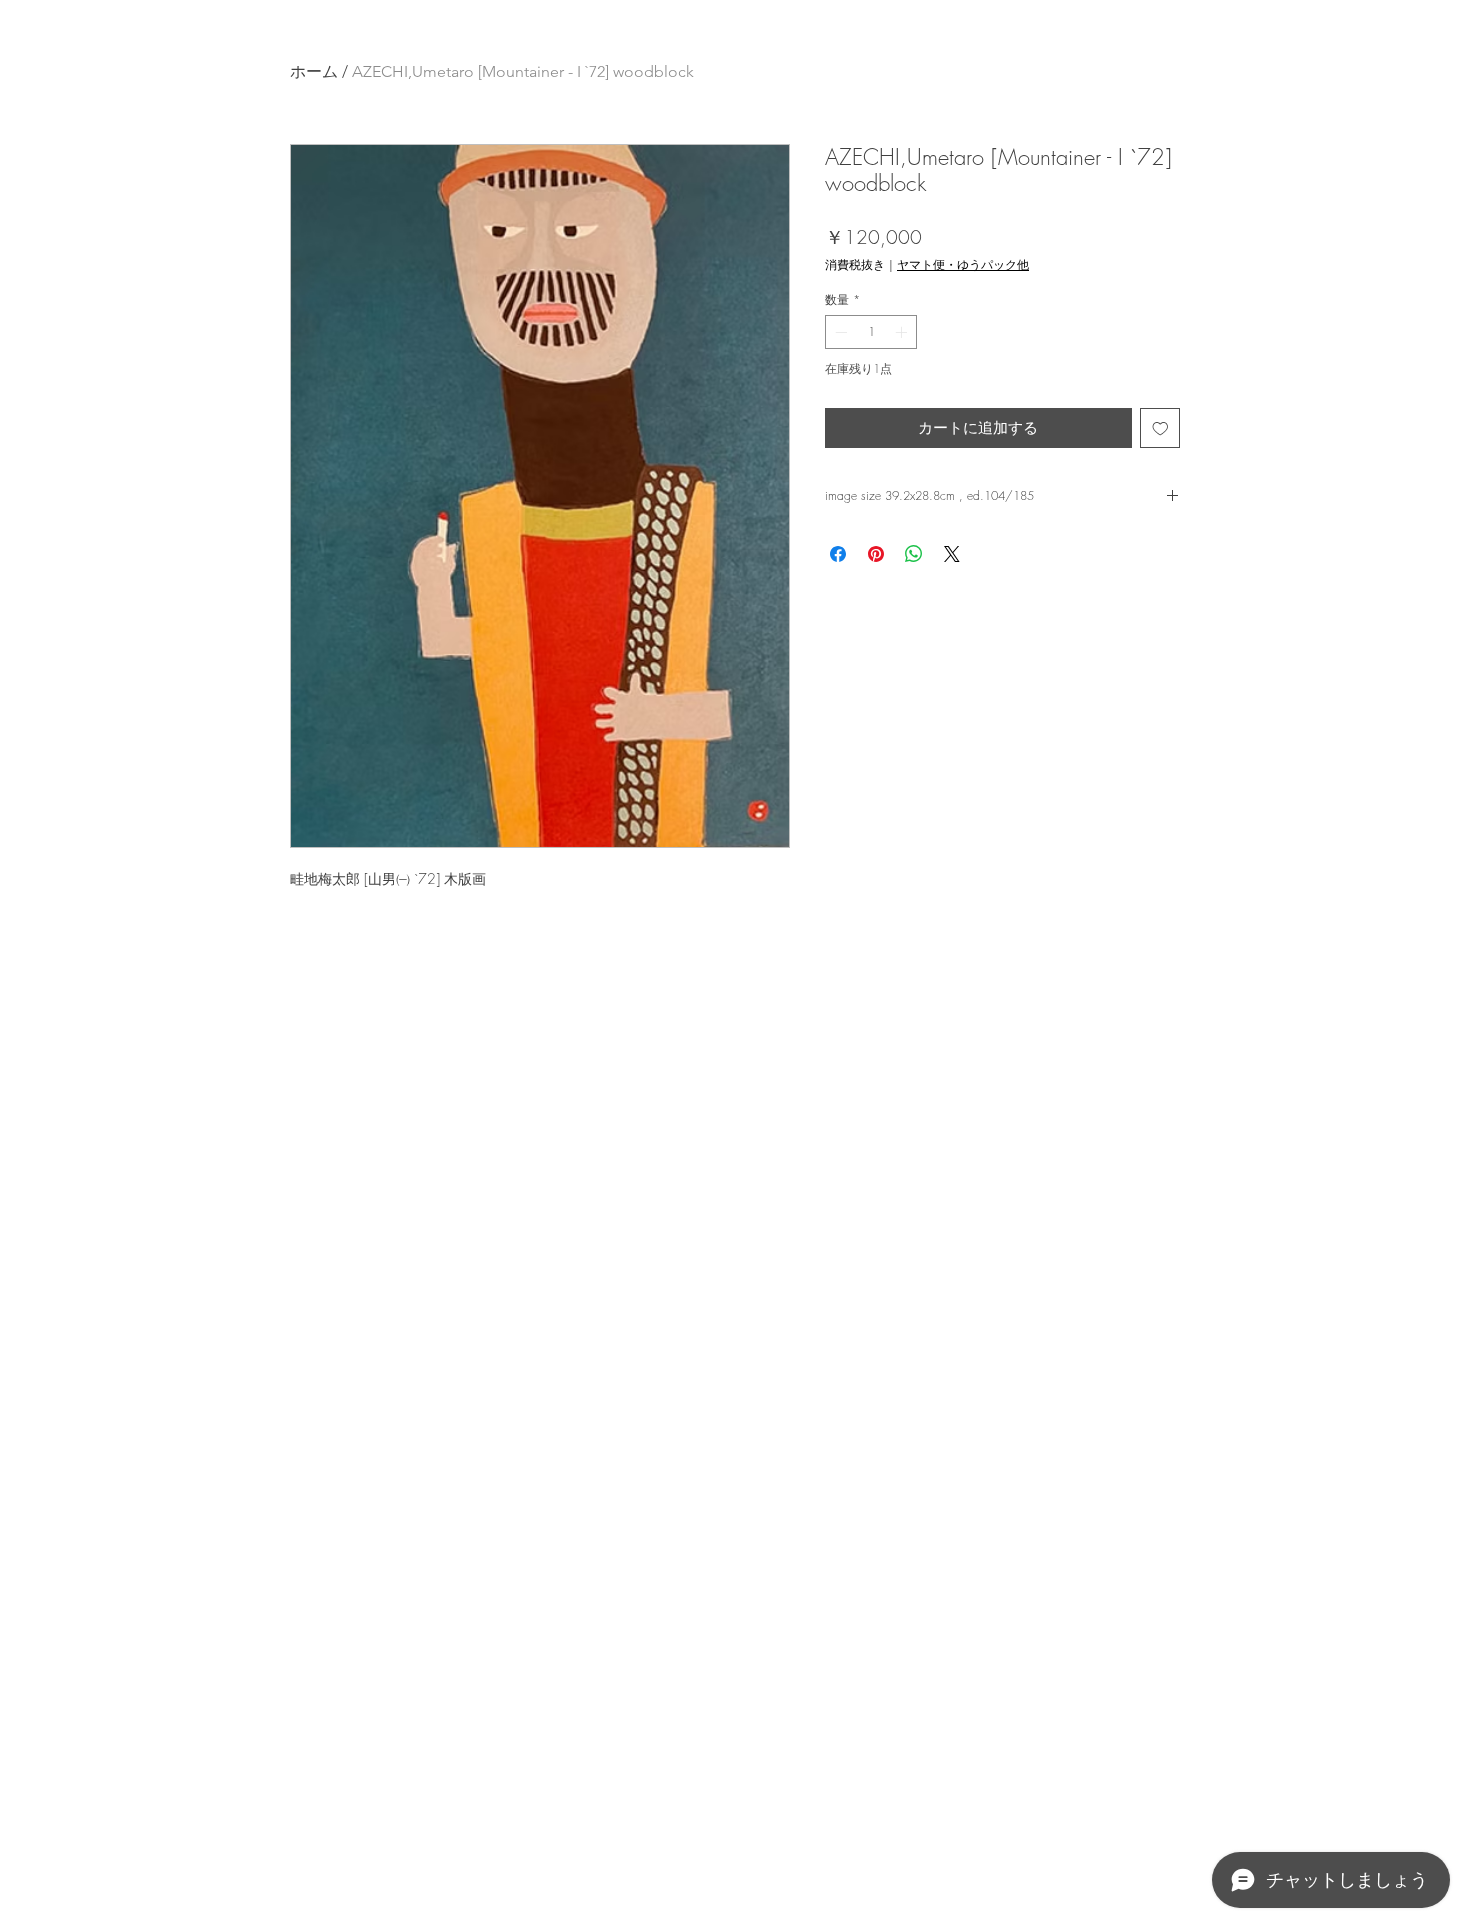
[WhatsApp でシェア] (914, 554)
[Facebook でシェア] (838, 554)
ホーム (314, 71)
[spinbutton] (871, 332)
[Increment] (903, 332)
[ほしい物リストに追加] (1160, 428)
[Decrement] (839, 332)
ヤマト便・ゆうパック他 (963, 264)
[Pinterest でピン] (876, 554)
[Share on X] (952, 554)
